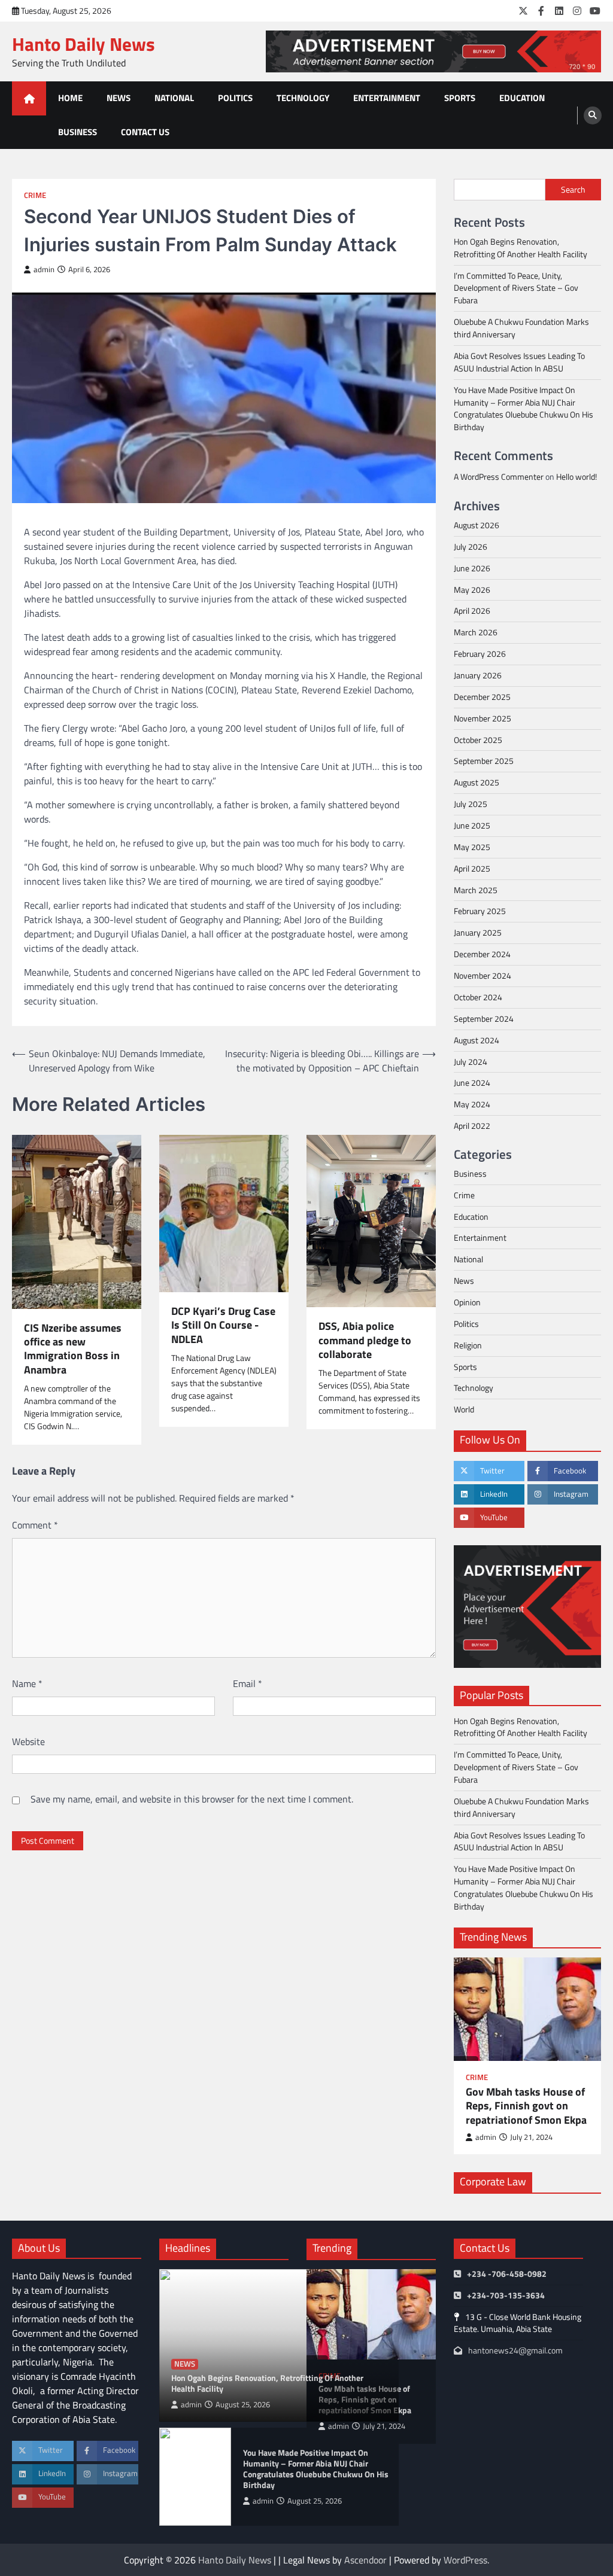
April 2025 (472, 868)
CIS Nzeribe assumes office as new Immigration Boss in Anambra (73, 1349)
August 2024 (477, 1040)
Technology (303, 98)
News (119, 98)
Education (522, 98)
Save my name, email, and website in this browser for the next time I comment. (192, 1799)
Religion (468, 1345)
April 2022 (472, 1126)
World (464, 1409)
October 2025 (478, 740)
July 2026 (471, 546)
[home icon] (29, 98)
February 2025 (480, 911)
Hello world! (576, 476)
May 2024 (472, 1104)
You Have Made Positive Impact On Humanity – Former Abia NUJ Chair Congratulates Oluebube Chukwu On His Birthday (524, 409)
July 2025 (471, 804)
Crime (35, 195)
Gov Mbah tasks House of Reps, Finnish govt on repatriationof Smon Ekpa (526, 2106)
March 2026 (476, 632)
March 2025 (476, 890)
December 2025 (482, 697)
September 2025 (484, 761)
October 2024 (478, 997)
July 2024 (471, 1062)
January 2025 (478, 932)
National (174, 98)
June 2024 (472, 1083)
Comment (35, 1525)
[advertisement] (433, 51)
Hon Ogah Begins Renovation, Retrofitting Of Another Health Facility (521, 248)
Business (78, 132)
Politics (235, 98)
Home (70, 98)
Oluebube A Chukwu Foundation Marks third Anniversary (521, 328)
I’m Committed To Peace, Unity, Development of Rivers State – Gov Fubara (516, 288)
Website (28, 1741)
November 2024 (482, 975)
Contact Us (145, 132)
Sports (460, 98)
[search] (593, 115)
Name (27, 1683)
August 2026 (477, 525)
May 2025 (472, 847)
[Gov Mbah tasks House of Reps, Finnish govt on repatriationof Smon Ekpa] (527, 2009)
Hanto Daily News (84, 44)
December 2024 (482, 954)
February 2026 (480, 654)
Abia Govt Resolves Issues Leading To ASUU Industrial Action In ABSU (519, 362)
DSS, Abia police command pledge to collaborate (365, 1340)
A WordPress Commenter (499, 476)
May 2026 (472, 590)
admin (44, 270)
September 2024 (484, 1018)
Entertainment (387, 98)
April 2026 (472, 610)
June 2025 (472, 825)
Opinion (467, 1302)
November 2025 (482, 718)
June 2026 (472, 568)
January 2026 (478, 675)
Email (248, 1683)
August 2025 (477, 782)
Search (573, 189)
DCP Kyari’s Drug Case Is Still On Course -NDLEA (223, 1325)
